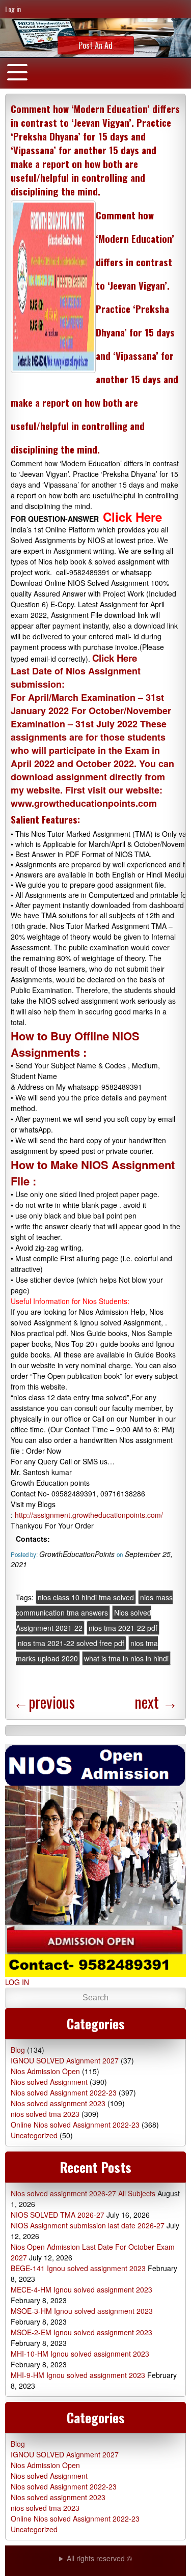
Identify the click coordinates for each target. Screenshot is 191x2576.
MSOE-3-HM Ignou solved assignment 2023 (82, 2311)
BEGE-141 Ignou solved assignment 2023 (78, 2268)
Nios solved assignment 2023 (58, 2103)
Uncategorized (34, 2135)
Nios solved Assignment (49, 2082)
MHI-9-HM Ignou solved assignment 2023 (78, 2375)
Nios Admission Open (45, 2071)
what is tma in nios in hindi (126, 1658)
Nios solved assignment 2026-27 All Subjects (83, 2193)
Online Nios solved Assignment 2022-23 (75, 2125)
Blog (18, 2050)
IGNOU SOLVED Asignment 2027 (65, 2060)
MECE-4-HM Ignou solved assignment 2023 (81, 2289)
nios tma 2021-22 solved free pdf (71, 1643)
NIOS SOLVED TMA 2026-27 (58, 2215)
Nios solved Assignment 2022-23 (64, 2092)
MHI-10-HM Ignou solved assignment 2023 (80, 2354)
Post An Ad (95, 45)
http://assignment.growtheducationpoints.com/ (89, 1515)
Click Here (116, 658)
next (156, 1702)
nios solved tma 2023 (45, 2114)
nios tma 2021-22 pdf (123, 1628)
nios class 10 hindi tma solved (86, 1597)
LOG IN (17, 1982)
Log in (13, 9)
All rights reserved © (99, 2558)
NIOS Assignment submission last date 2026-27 (88, 2225)
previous (44, 1702)
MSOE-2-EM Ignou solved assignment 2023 (81, 2332)
